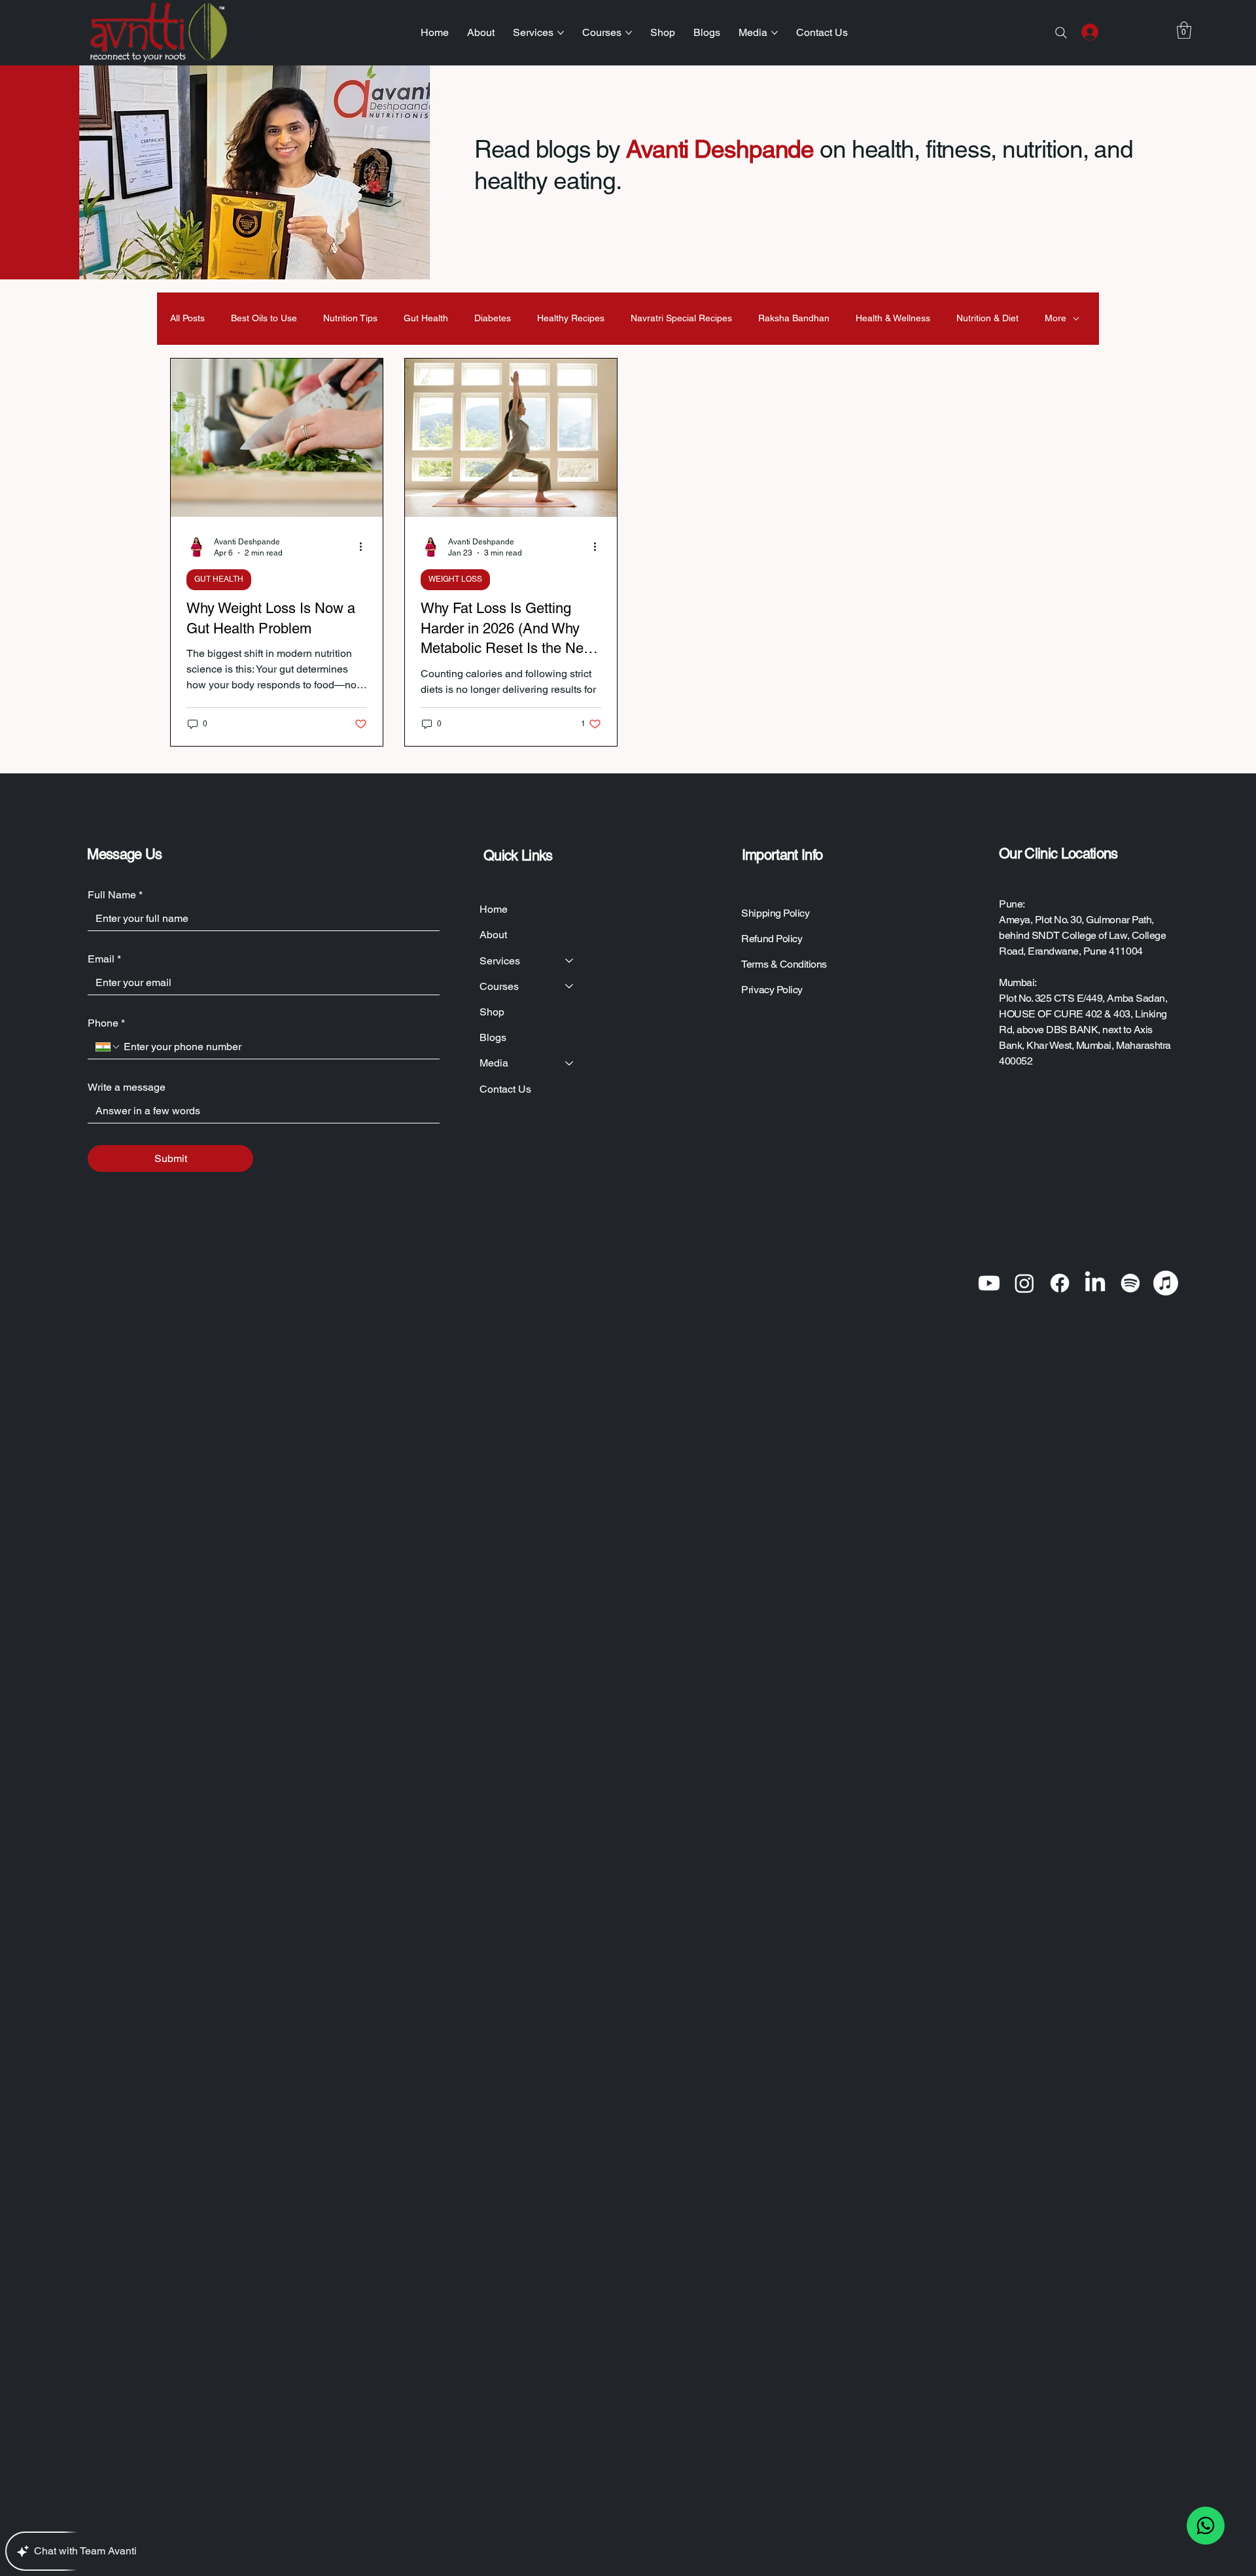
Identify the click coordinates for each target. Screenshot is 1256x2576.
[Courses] (570, 986)
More (1055, 318)
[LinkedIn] (1095, 1283)
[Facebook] (1060, 1283)
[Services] (570, 961)
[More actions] (365, 546)
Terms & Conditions (784, 964)
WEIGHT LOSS (455, 579)
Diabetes (493, 318)
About (493, 935)
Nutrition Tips (350, 318)
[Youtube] (989, 1283)
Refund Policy (772, 939)
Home (494, 909)
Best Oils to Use (264, 318)
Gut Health (426, 318)
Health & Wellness (893, 318)
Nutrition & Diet (987, 318)
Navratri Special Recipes (681, 318)
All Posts (187, 318)
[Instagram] (1024, 1283)
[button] (1184, 30)
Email (104, 959)
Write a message (127, 1087)
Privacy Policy (772, 990)
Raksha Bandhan (794, 318)
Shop (492, 1012)
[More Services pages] (561, 33)
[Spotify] (1130, 1283)
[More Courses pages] (629, 33)
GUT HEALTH (219, 579)
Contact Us (505, 1089)
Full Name (115, 895)
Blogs (493, 1037)
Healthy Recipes (571, 318)
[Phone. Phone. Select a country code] (108, 1047)
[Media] (570, 1063)
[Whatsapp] (1206, 2526)
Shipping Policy (775, 913)
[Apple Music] (1166, 1283)
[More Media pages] (775, 33)
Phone (106, 1023)
